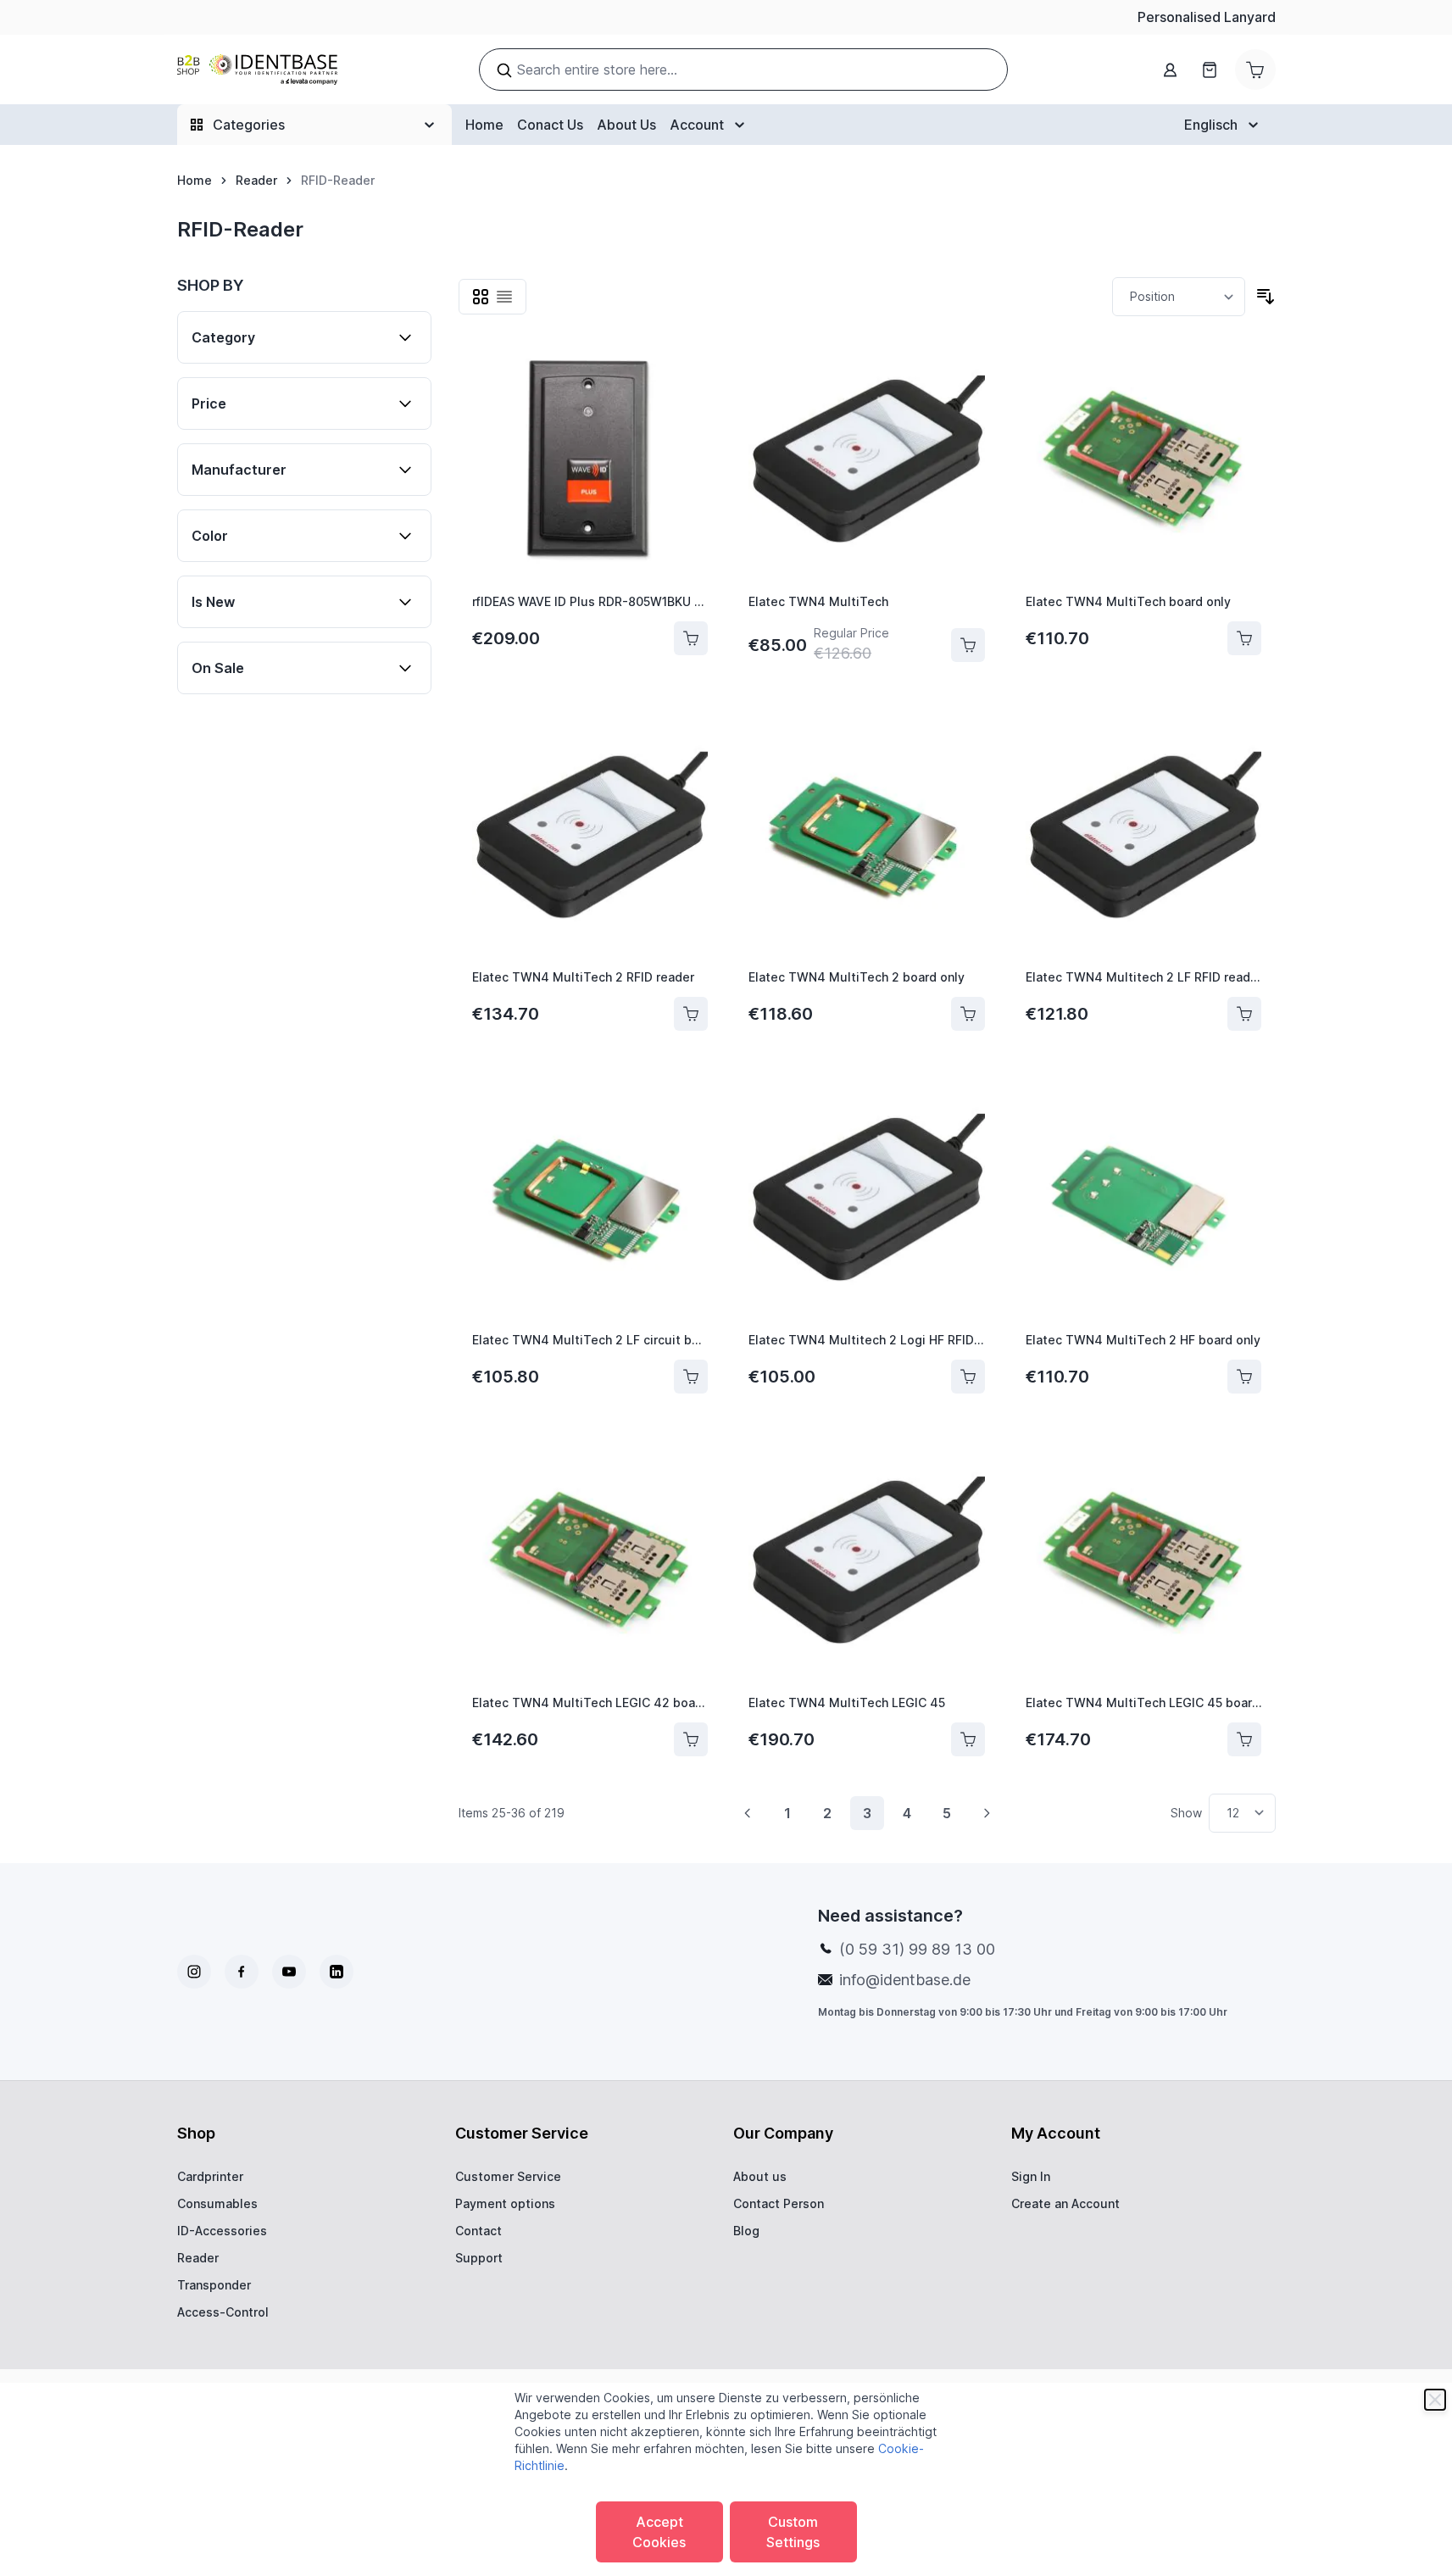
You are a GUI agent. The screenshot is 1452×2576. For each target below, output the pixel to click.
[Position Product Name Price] (1179, 297)
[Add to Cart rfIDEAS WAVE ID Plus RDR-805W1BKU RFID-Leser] (691, 638)
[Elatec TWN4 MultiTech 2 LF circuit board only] (590, 1200)
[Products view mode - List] (504, 297)
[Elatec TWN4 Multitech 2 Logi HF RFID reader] (867, 1200)
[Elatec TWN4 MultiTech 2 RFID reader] (590, 838)
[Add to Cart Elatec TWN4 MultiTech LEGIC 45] (968, 1739)
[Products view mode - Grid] (481, 297)
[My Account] (1171, 70)
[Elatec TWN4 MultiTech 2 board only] (867, 838)
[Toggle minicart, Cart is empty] (1255, 70)
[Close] (1435, 2400)
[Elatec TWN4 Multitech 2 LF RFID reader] (1144, 838)
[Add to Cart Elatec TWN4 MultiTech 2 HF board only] (1244, 1377)
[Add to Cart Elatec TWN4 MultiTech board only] (1244, 638)
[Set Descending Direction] (1266, 297)
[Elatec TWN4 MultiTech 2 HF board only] (1144, 1200)
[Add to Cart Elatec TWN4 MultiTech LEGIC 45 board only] (1244, 1739)
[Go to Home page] (257, 70)
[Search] (504, 70)
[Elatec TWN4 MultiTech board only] (1144, 462)
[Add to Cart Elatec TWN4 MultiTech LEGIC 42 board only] (691, 1739)
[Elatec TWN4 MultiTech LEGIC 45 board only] (1144, 1563)
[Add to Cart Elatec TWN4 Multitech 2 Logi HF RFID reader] (968, 1377)
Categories (249, 125)
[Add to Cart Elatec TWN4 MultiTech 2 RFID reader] (691, 1014)
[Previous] (748, 1813)
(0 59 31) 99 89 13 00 (917, 1949)
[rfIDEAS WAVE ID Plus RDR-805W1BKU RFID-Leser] (590, 462)
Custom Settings (793, 2532)
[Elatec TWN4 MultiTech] (867, 462)
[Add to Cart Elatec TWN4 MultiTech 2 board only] (968, 1014)
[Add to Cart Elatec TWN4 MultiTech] (968, 645)
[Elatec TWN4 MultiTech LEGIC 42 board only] (590, 1563)
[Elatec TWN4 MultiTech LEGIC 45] (867, 1563)
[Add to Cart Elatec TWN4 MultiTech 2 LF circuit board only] (691, 1377)
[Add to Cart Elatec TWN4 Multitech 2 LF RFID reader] (1244, 1014)
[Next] (987, 1813)
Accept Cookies (659, 2532)
